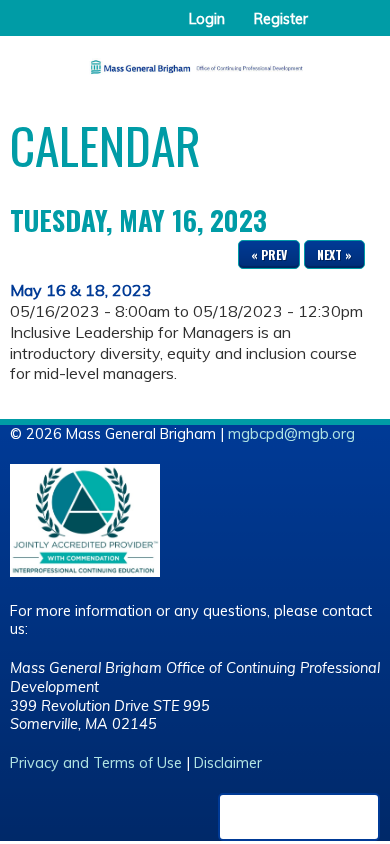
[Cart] (331, 29)
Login (207, 19)
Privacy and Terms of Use (96, 763)
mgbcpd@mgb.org (291, 434)
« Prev (269, 254)
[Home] (195, 60)
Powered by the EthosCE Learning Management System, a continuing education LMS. (299, 817)
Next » (334, 254)
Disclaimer (228, 763)
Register (281, 19)
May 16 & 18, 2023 (81, 290)
